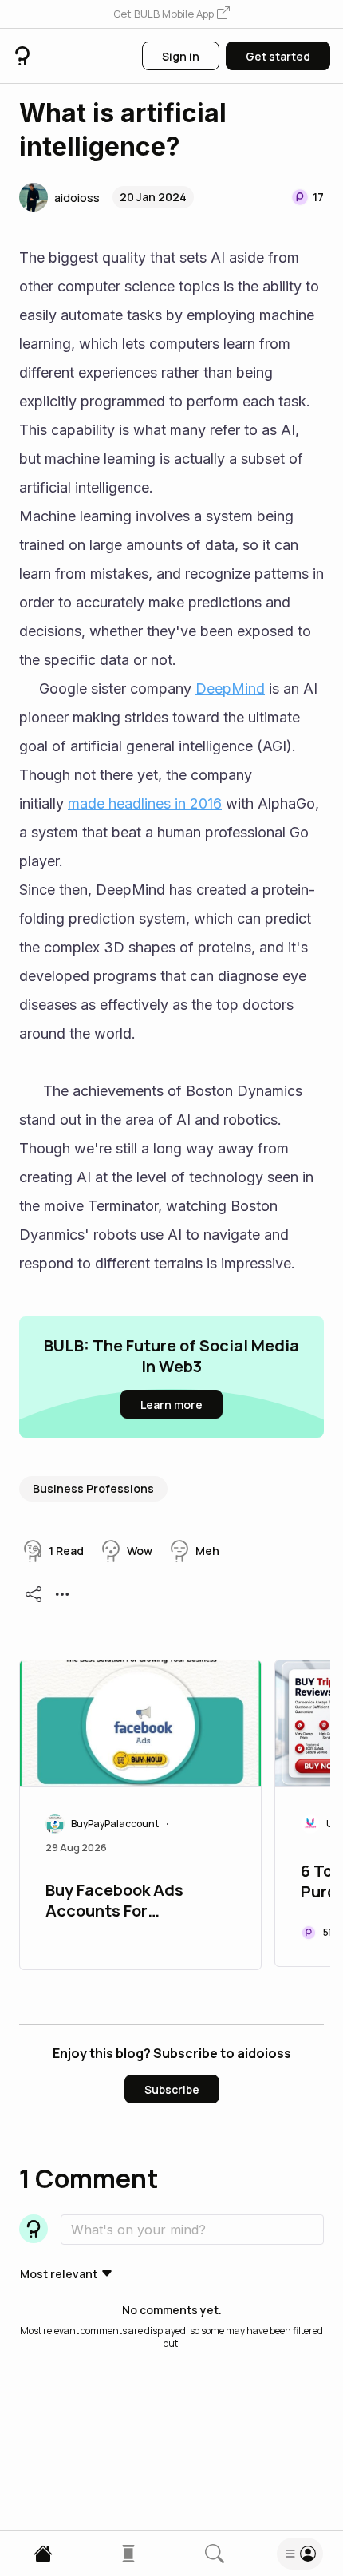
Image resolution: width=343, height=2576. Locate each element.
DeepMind (230, 689)
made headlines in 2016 (145, 803)
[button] (171, 14)
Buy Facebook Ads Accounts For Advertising (114, 1902)
